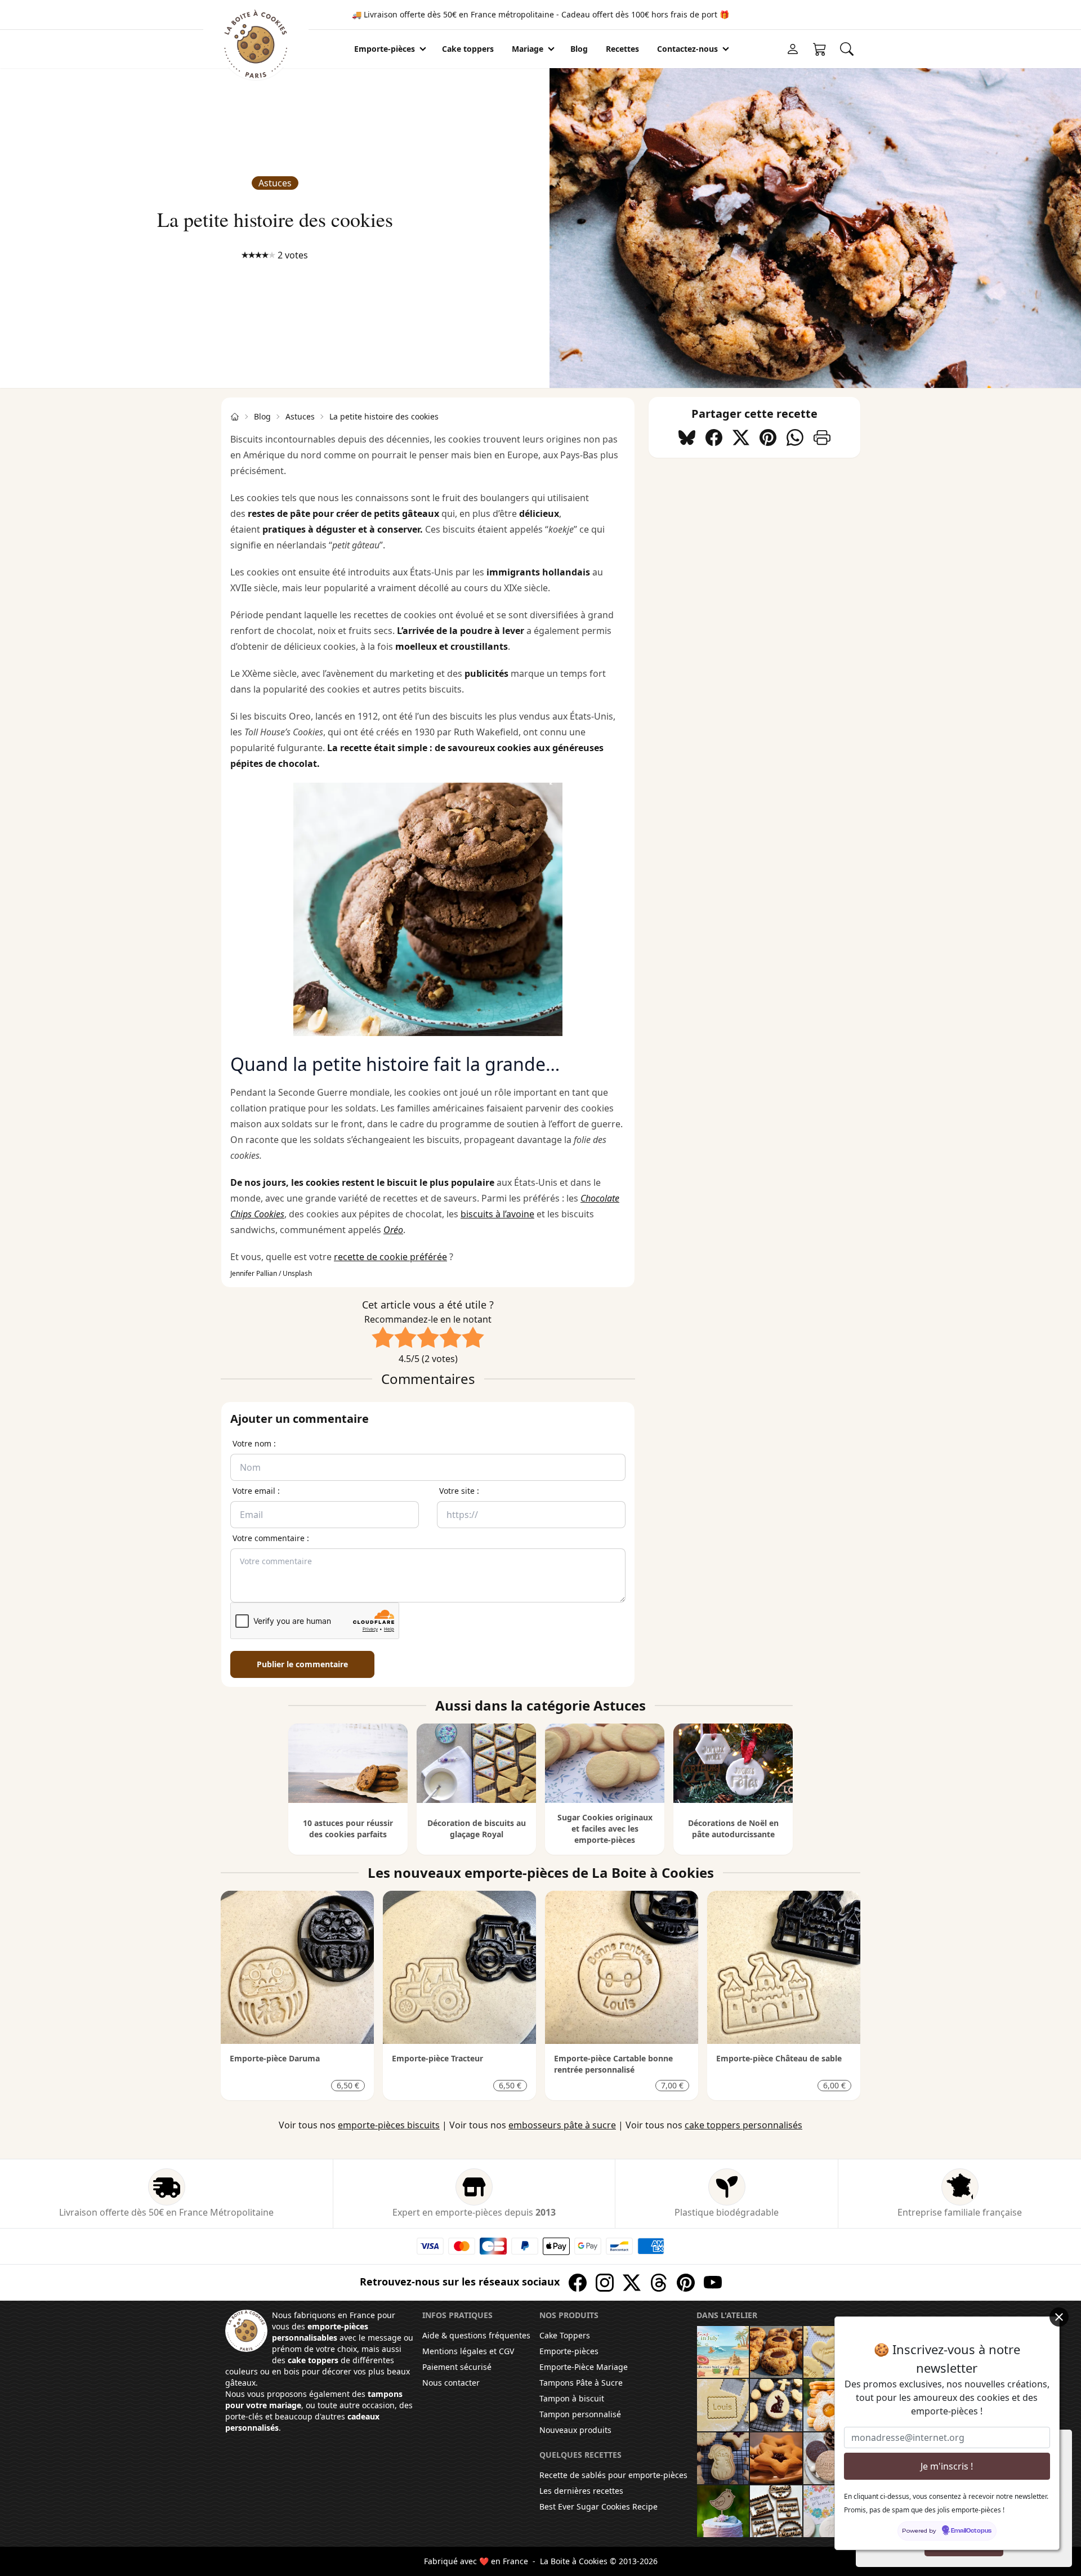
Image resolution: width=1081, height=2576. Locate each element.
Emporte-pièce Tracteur (437, 2058)
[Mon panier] (820, 49)
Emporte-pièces (385, 49)
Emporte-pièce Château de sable (779, 2058)
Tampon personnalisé (580, 2414)
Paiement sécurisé (457, 2367)
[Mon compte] (793, 49)
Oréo (393, 1230)
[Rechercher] (847, 49)
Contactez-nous (687, 49)
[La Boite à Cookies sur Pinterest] (686, 2283)
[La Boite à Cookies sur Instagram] (605, 2283)
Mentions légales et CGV (468, 2351)
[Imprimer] (822, 437)
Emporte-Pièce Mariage (584, 2367)
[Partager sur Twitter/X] (741, 437)
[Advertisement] (754, 546)
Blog (262, 416)
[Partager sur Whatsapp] (795, 437)
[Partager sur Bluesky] (687, 437)
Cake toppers (468, 49)
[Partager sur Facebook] (714, 437)
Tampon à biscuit (572, 2398)
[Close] (1059, 2317)
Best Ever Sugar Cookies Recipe (598, 2506)
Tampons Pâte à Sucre (581, 2383)
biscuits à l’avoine (497, 1214)
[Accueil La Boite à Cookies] (235, 417)
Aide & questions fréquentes (476, 2335)
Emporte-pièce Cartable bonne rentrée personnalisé (613, 2064)
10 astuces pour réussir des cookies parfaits (348, 1829)
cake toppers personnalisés (743, 2125)
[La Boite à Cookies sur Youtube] (713, 2283)
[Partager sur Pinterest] (768, 437)
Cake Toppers (565, 2335)
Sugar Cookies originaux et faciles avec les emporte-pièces (605, 1829)
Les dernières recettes (581, 2491)
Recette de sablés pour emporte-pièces (613, 2475)
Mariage (528, 49)
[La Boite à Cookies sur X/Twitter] (632, 2283)
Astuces (275, 183)
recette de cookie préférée (390, 1257)
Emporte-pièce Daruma (275, 2058)
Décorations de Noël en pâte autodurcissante (733, 1829)
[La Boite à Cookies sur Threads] (659, 2283)
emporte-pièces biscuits (389, 2125)
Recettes (622, 49)
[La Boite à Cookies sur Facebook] (578, 2283)
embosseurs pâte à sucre (562, 2125)
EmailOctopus (971, 2531)
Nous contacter (451, 2383)
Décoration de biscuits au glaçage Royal (477, 1829)
